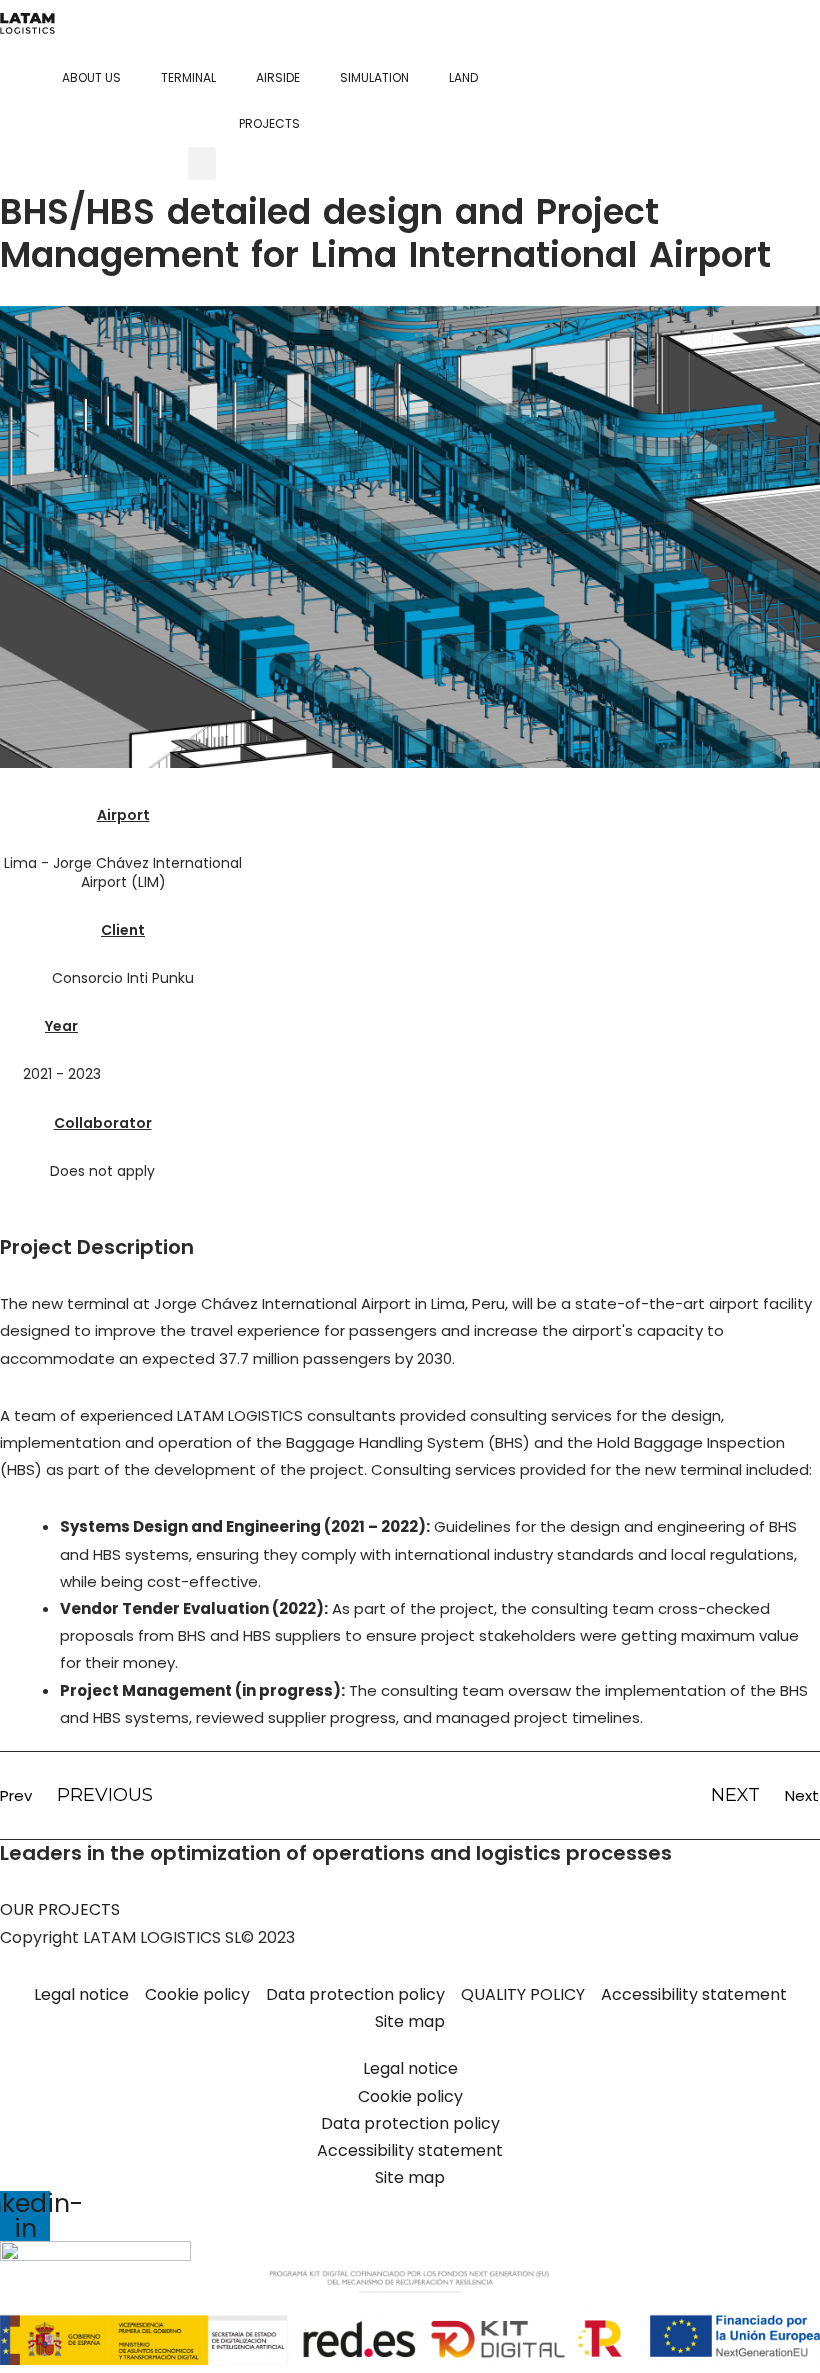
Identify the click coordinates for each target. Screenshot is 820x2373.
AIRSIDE (278, 77)
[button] (202, 163)
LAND (463, 77)
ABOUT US (91, 77)
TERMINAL (188, 77)
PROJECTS (269, 123)
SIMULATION (374, 77)
